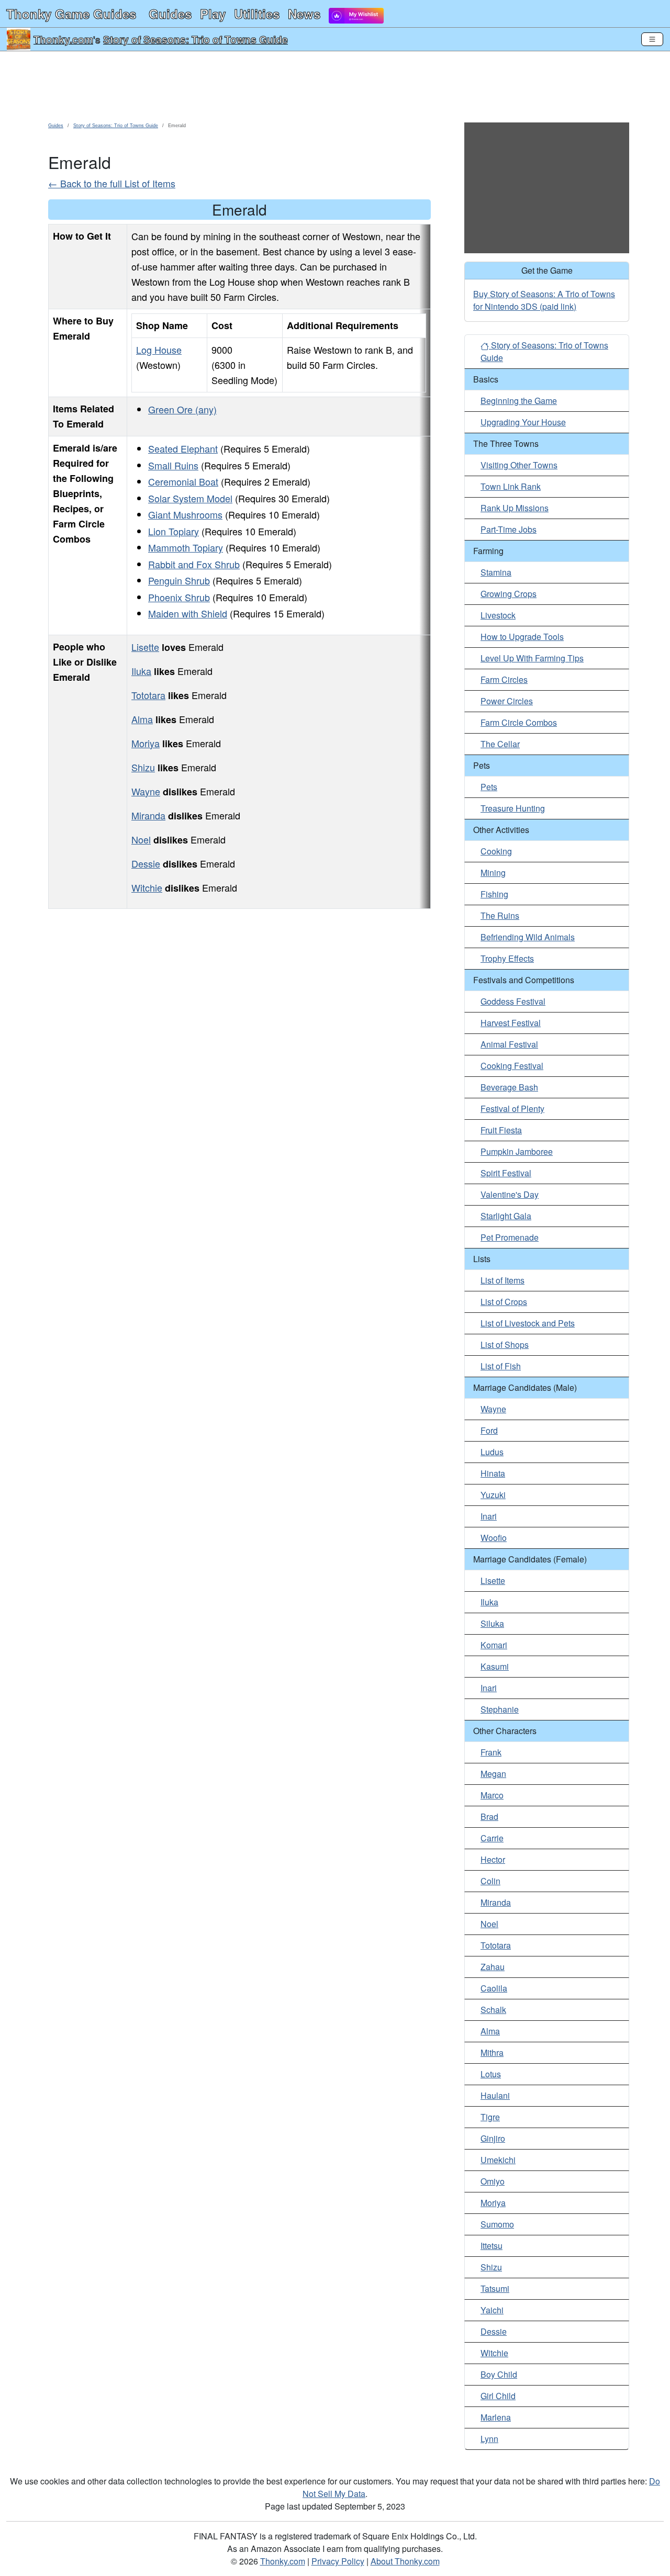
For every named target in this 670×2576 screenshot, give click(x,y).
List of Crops (504, 1302)
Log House (159, 350)
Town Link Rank (511, 486)
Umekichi (498, 2160)
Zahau (493, 1967)
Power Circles (507, 701)
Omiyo (493, 2181)
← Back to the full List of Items (112, 183)
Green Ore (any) (182, 409)
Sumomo (497, 2224)
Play (213, 14)
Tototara (148, 695)
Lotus (491, 2074)
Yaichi (492, 2310)
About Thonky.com (405, 2561)
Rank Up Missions (515, 508)
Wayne (146, 791)
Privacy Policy (338, 2561)
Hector (493, 1859)
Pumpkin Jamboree (517, 1151)
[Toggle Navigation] (652, 39)
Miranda (148, 815)
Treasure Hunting (513, 808)
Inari (489, 1516)
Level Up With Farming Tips (532, 658)
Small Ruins (173, 465)
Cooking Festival (512, 1066)
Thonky (71, 14)
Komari (494, 1645)
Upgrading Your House (523, 422)
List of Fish (501, 1366)
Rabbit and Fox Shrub (194, 564)
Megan (493, 1774)
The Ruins (500, 915)
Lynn (489, 2439)
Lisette (145, 647)
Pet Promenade (510, 1237)
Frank (491, 1752)
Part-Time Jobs (509, 529)
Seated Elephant (183, 448)
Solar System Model (190, 498)
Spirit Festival (506, 1173)
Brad (489, 1816)
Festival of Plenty (512, 1109)
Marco (492, 1795)
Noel (141, 839)
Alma (142, 719)
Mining (493, 873)
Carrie (492, 1838)
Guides (170, 14)
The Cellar (500, 744)
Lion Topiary (174, 531)
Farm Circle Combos (519, 722)
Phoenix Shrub (179, 597)
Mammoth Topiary (186, 547)
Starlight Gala (506, 1216)
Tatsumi (495, 2288)
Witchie (147, 887)
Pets (489, 787)
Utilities (257, 14)
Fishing (494, 894)
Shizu (143, 767)
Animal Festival (509, 1044)
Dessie (146, 863)
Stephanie (500, 1709)
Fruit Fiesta (501, 1130)
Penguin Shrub (179, 580)
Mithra (492, 2052)
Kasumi (495, 1666)
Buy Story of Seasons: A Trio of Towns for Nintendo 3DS (544, 300)
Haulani (495, 2095)
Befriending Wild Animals (528, 937)
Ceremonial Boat (183, 481)
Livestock (498, 615)
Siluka (492, 1623)
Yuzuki (493, 1495)
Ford (489, 1430)
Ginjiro (493, 2138)
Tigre (490, 2117)
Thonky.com (63, 39)
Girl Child (498, 2396)
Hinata (493, 1473)
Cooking (496, 851)
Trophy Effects (507, 958)
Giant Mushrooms (185, 514)
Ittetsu (492, 2246)
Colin (490, 1881)
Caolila (494, 1988)
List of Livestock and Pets (528, 1323)
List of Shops (505, 1345)
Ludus (492, 1452)
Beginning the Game (519, 401)
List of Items (502, 1280)
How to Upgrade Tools (522, 637)
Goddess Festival (513, 1001)
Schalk (493, 2010)
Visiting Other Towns (519, 465)
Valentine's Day (510, 1194)
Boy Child (499, 2374)
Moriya (146, 743)
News (304, 14)
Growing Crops (509, 594)
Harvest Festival (511, 1023)
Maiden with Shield (188, 613)
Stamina (496, 572)
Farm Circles (504, 679)
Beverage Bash (509, 1087)
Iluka (141, 671)
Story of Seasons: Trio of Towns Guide (196, 39)
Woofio (494, 1538)
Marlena (496, 2417)
